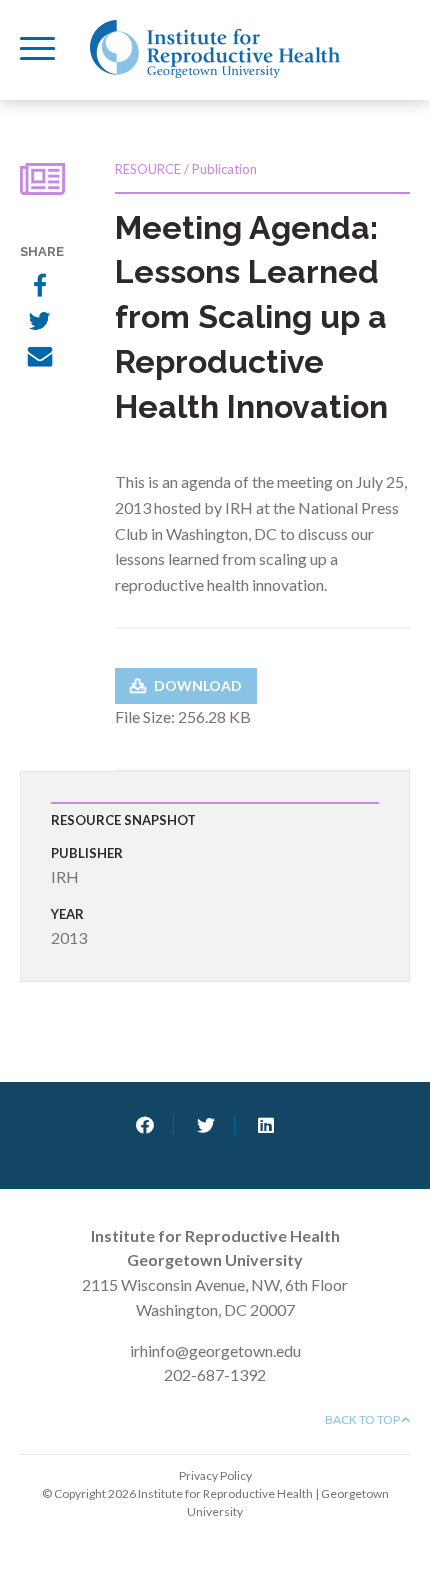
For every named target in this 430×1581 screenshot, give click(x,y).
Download (196, 685)
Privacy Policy (215, 1475)
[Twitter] (40, 323)
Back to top (363, 1419)
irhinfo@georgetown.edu (215, 1350)
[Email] (40, 359)
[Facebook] (40, 287)
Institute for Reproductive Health (215, 49)
